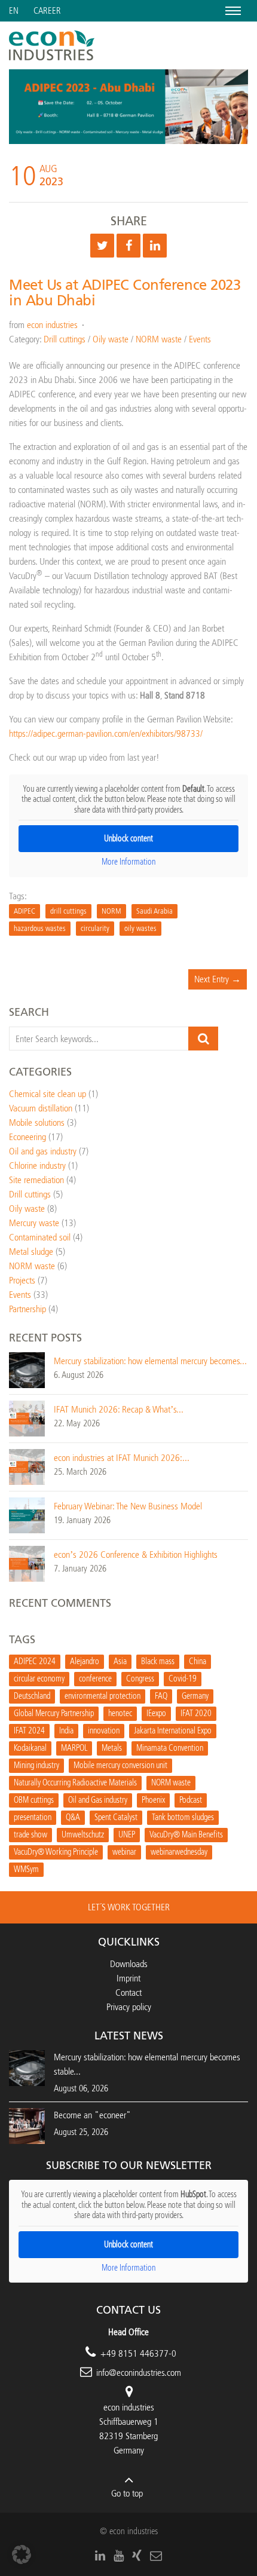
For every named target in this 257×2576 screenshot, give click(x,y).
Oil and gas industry (43, 1151)
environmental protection (103, 1696)
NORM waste (159, 339)
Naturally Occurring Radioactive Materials (75, 1783)
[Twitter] (102, 246)
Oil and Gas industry (98, 1800)
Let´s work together (129, 1907)
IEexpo (156, 1713)
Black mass (158, 1661)
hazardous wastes (40, 928)
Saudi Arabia (154, 911)
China (198, 1661)
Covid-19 (183, 1679)
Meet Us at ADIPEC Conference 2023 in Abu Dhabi (125, 293)
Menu (231, 10)
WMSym (26, 1869)
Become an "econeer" (92, 2115)
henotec (120, 1713)
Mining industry (36, 1765)
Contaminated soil (40, 1237)
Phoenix (153, 1800)
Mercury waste (34, 1223)
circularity (95, 928)
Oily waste (111, 339)
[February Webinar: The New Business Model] (27, 1514)
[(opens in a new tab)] (27, 2125)
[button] (22, 2554)
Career (47, 11)
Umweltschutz (83, 1835)
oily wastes (140, 928)
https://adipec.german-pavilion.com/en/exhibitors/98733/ (106, 733)
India (66, 1731)
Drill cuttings (65, 339)
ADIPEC (25, 911)
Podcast (191, 1800)
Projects (22, 1280)
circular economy (39, 1679)
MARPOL (74, 1748)
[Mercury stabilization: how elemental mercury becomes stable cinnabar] (27, 1369)
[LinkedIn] (100, 2556)
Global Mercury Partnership (54, 1713)
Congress (140, 1679)
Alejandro (85, 1661)
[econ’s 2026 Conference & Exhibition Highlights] (27, 1563)
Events (200, 339)
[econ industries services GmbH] (52, 45)
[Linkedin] (155, 246)
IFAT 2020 (196, 1713)
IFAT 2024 (29, 1731)
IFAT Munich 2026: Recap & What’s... (119, 1409)
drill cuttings (68, 911)
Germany (195, 1696)
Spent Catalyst (116, 1817)
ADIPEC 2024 (35, 1661)
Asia (120, 1661)
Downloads (129, 1964)
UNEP (127, 1835)
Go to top (127, 2493)
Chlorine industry (37, 1166)
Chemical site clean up (48, 1094)
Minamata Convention (170, 1748)
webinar (124, 1852)
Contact (128, 1993)
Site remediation (36, 1180)
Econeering (27, 1137)
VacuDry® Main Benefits (186, 1835)
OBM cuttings (34, 1800)
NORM (111, 911)
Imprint (128, 1978)
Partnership (27, 1309)
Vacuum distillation (41, 1108)
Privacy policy (129, 2007)
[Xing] (137, 2556)
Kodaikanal (30, 1748)
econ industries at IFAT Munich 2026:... (122, 1458)
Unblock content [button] (128, 839)
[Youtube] (119, 2556)
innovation (104, 1731)
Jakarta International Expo (173, 1731)
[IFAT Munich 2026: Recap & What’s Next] (27, 1418)
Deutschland (32, 1696)
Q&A (73, 1817)
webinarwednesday (179, 1852)
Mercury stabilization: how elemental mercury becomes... (150, 1361)
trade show (30, 1835)
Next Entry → (218, 979)
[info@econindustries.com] (156, 2556)
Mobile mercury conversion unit (120, 1765)
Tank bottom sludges (183, 1817)
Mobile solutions (37, 1122)
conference (95, 1679)
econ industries (52, 325)
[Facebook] (128, 246)
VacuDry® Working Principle (56, 1852)
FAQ (161, 1696)
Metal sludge (31, 1252)
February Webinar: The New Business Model (128, 1506)
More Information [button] (128, 862)
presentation (33, 1817)
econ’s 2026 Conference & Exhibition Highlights (136, 1555)
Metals (112, 1748)
